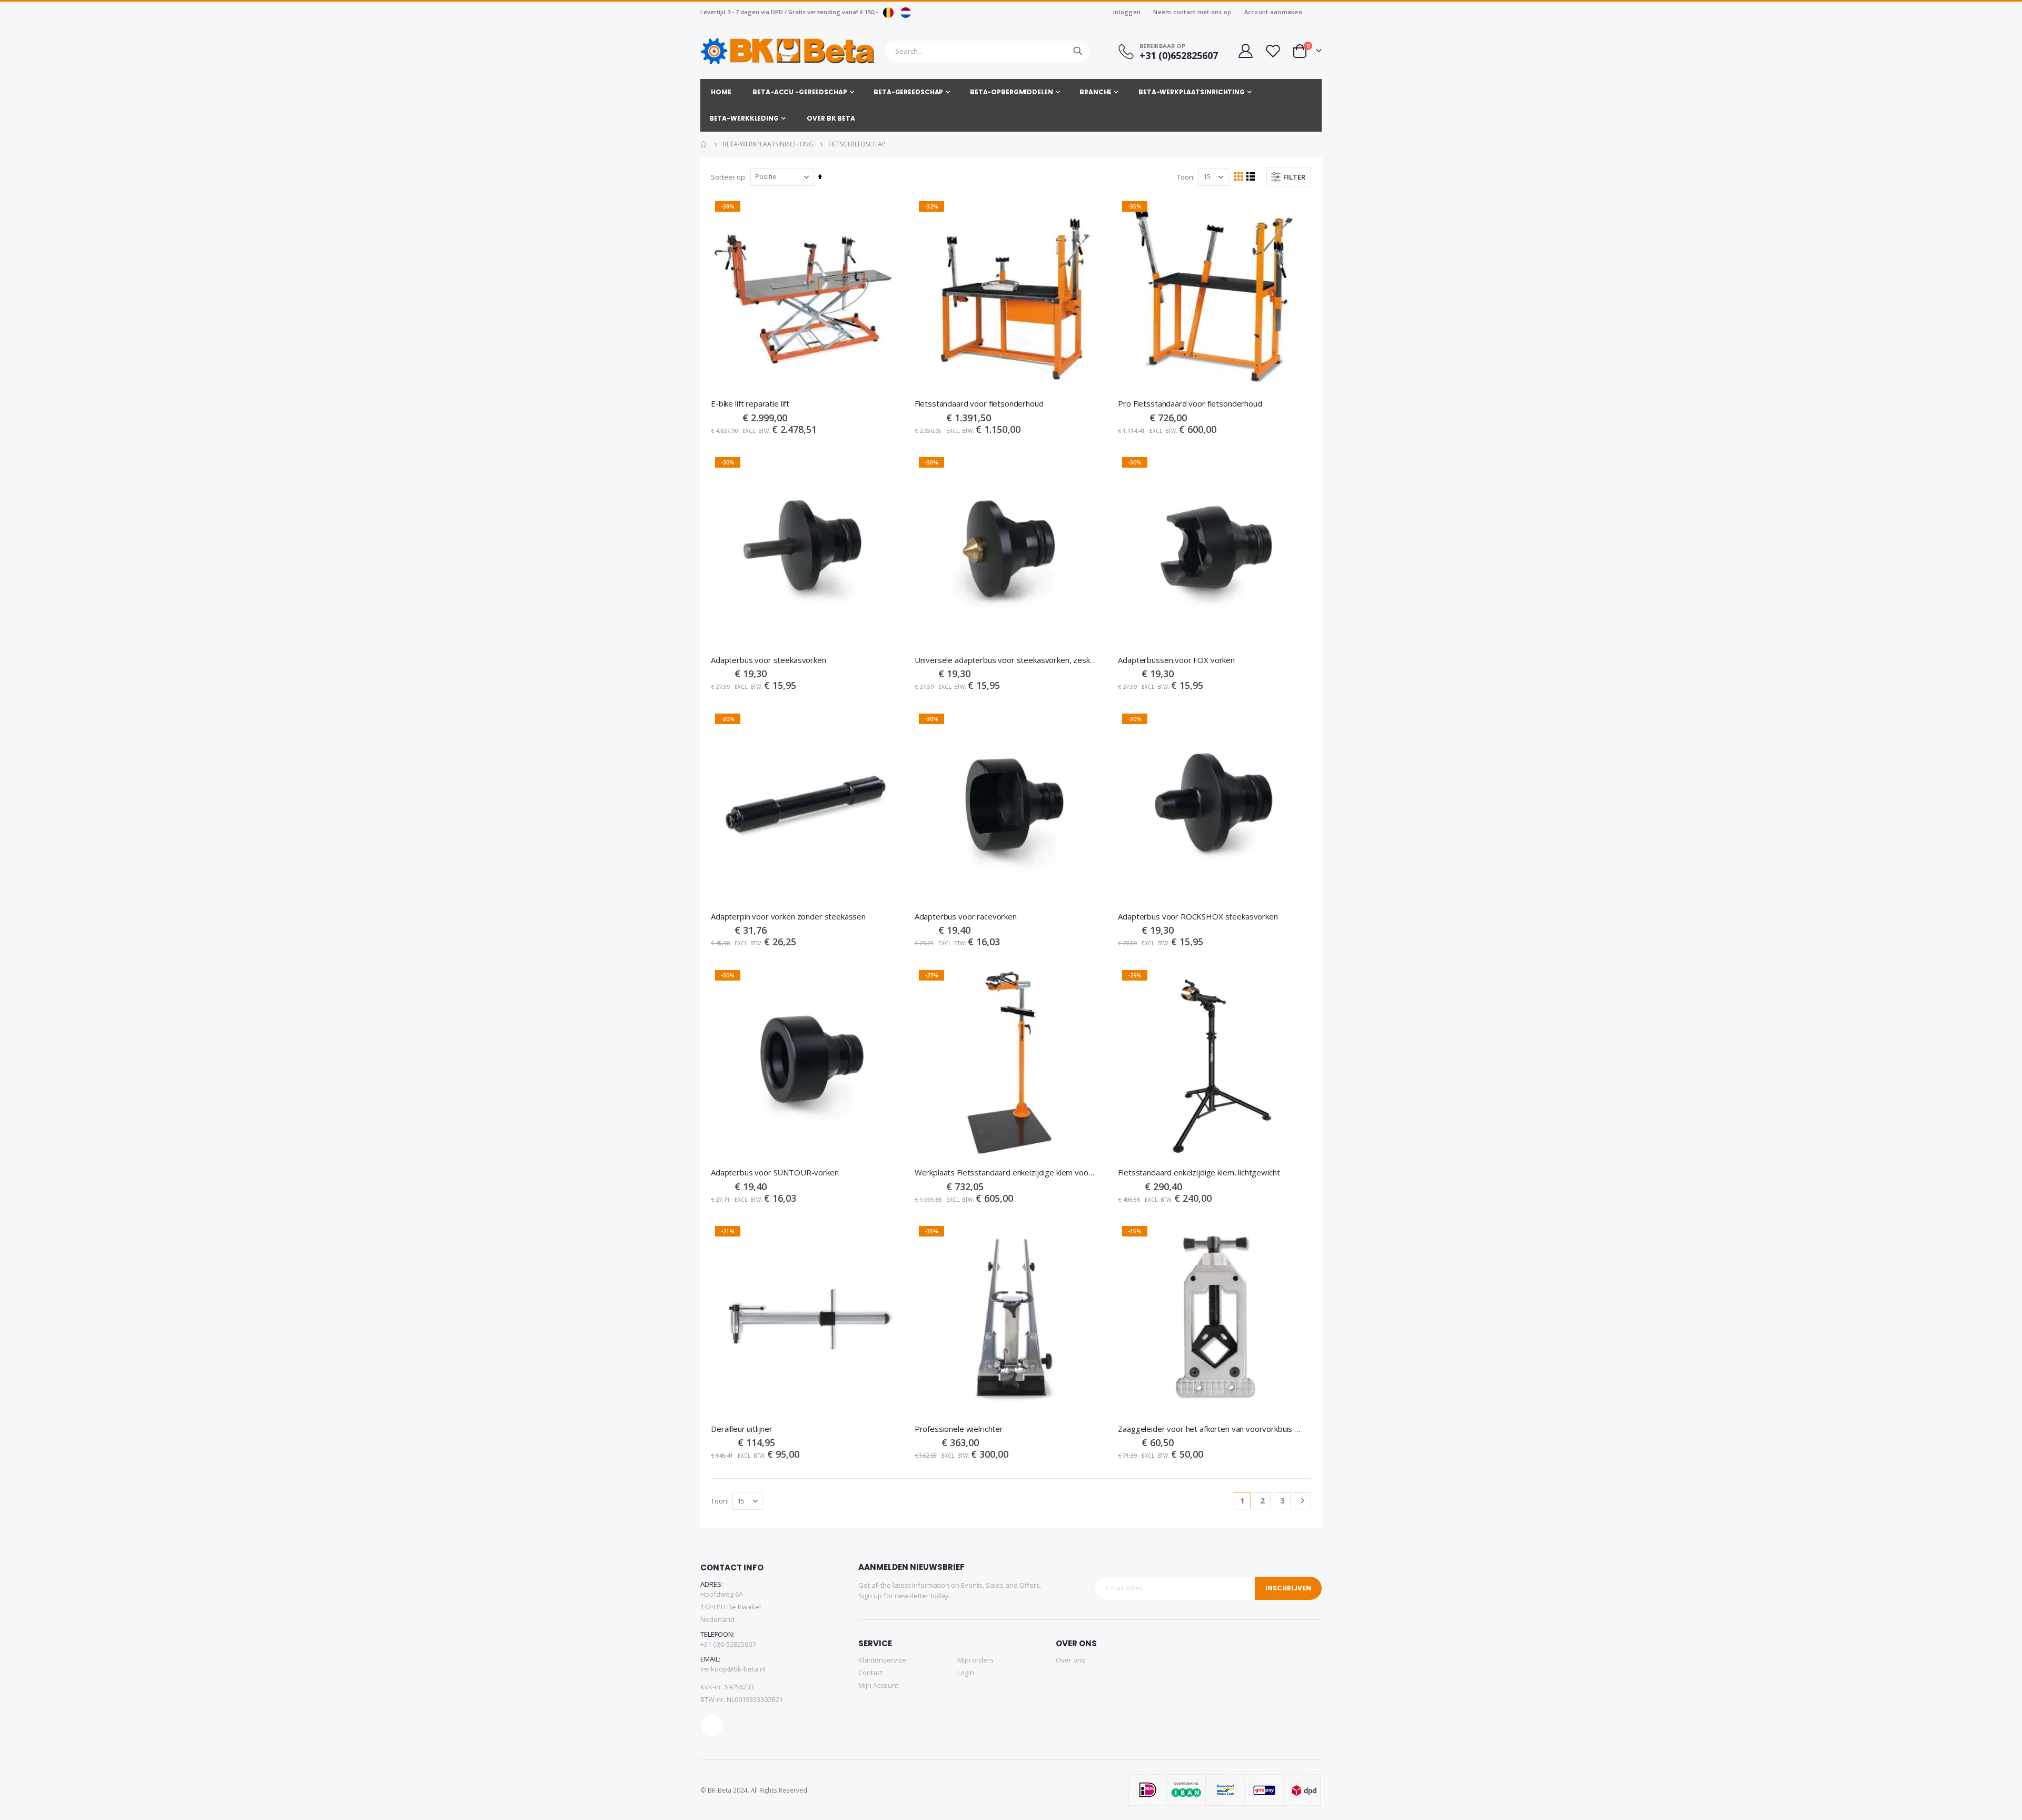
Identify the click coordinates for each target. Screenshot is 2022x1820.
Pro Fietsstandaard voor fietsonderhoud (1190, 403)
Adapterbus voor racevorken (966, 916)
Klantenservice (882, 1660)
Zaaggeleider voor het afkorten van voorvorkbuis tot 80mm (1209, 1429)
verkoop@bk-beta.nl (733, 1669)
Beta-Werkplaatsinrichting (768, 144)
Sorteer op (728, 177)
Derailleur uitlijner (742, 1429)
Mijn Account (878, 1685)
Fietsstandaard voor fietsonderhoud (979, 403)
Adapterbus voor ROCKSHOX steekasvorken (1198, 916)
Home (704, 144)
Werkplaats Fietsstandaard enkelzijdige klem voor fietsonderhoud (1006, 1172)
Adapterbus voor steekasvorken (769, 660)
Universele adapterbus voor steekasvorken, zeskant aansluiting (1006, 660)
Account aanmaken (1273, 12)
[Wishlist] (1273, 51)
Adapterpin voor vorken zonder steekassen (788, 916)
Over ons (1071, 1660)
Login (966, 1673)
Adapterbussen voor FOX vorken (1176, 660)
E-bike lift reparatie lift (750, 403)
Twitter (712, 1725)
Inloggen (1127, 12)
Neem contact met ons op (1192, 12)
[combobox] (987, 51)
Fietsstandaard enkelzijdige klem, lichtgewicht (1199, 1172)
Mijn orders (975, 1660)
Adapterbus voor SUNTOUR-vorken (775, 1172)
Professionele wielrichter (959, 1429)
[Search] (1078, 51)
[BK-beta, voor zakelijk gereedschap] (788, 51)
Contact (870, 1673)
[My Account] (1245, 51)
